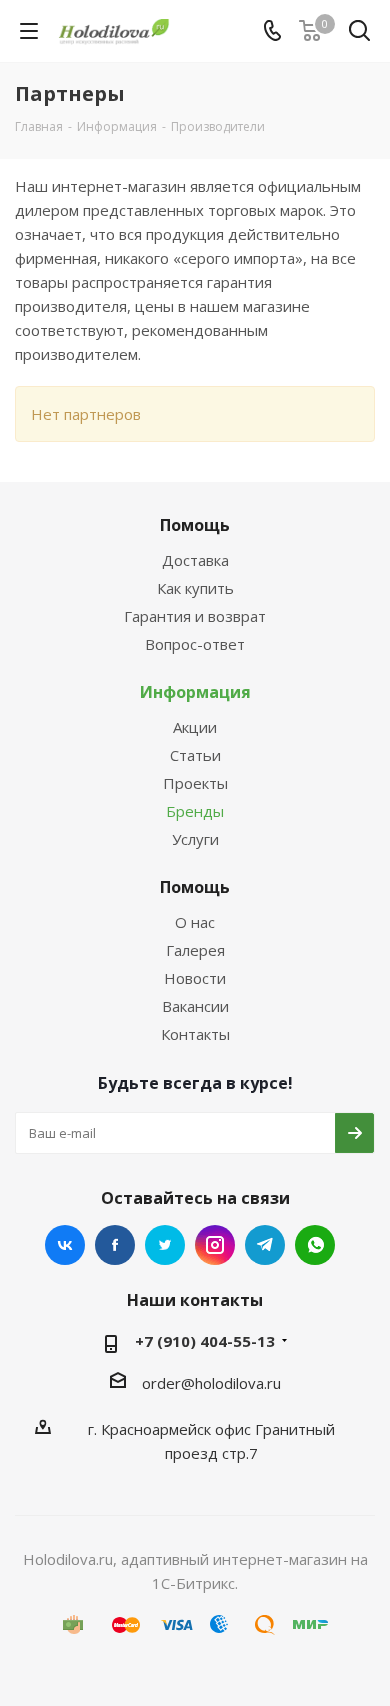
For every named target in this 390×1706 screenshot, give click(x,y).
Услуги (195, 839)
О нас (195, 922)
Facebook (115, 1245)
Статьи (195, 755)
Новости (195, 978)
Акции (195, 727)
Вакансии (195, 1006)
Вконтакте (65, 1245)
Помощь (195, 525)
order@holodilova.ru (211, 1383)
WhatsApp (315, 1245)
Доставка (195, 560)
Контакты (195, 1034)
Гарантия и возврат (195, 616)
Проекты (195, 783)
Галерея (195, 950)
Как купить (195, 588)
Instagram (215, 1245)
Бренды (195, 811)
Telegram (265, 1245)
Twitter (165, 1245)
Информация (195, 692)
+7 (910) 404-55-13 (205, 1341)
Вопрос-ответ (195, 644)
